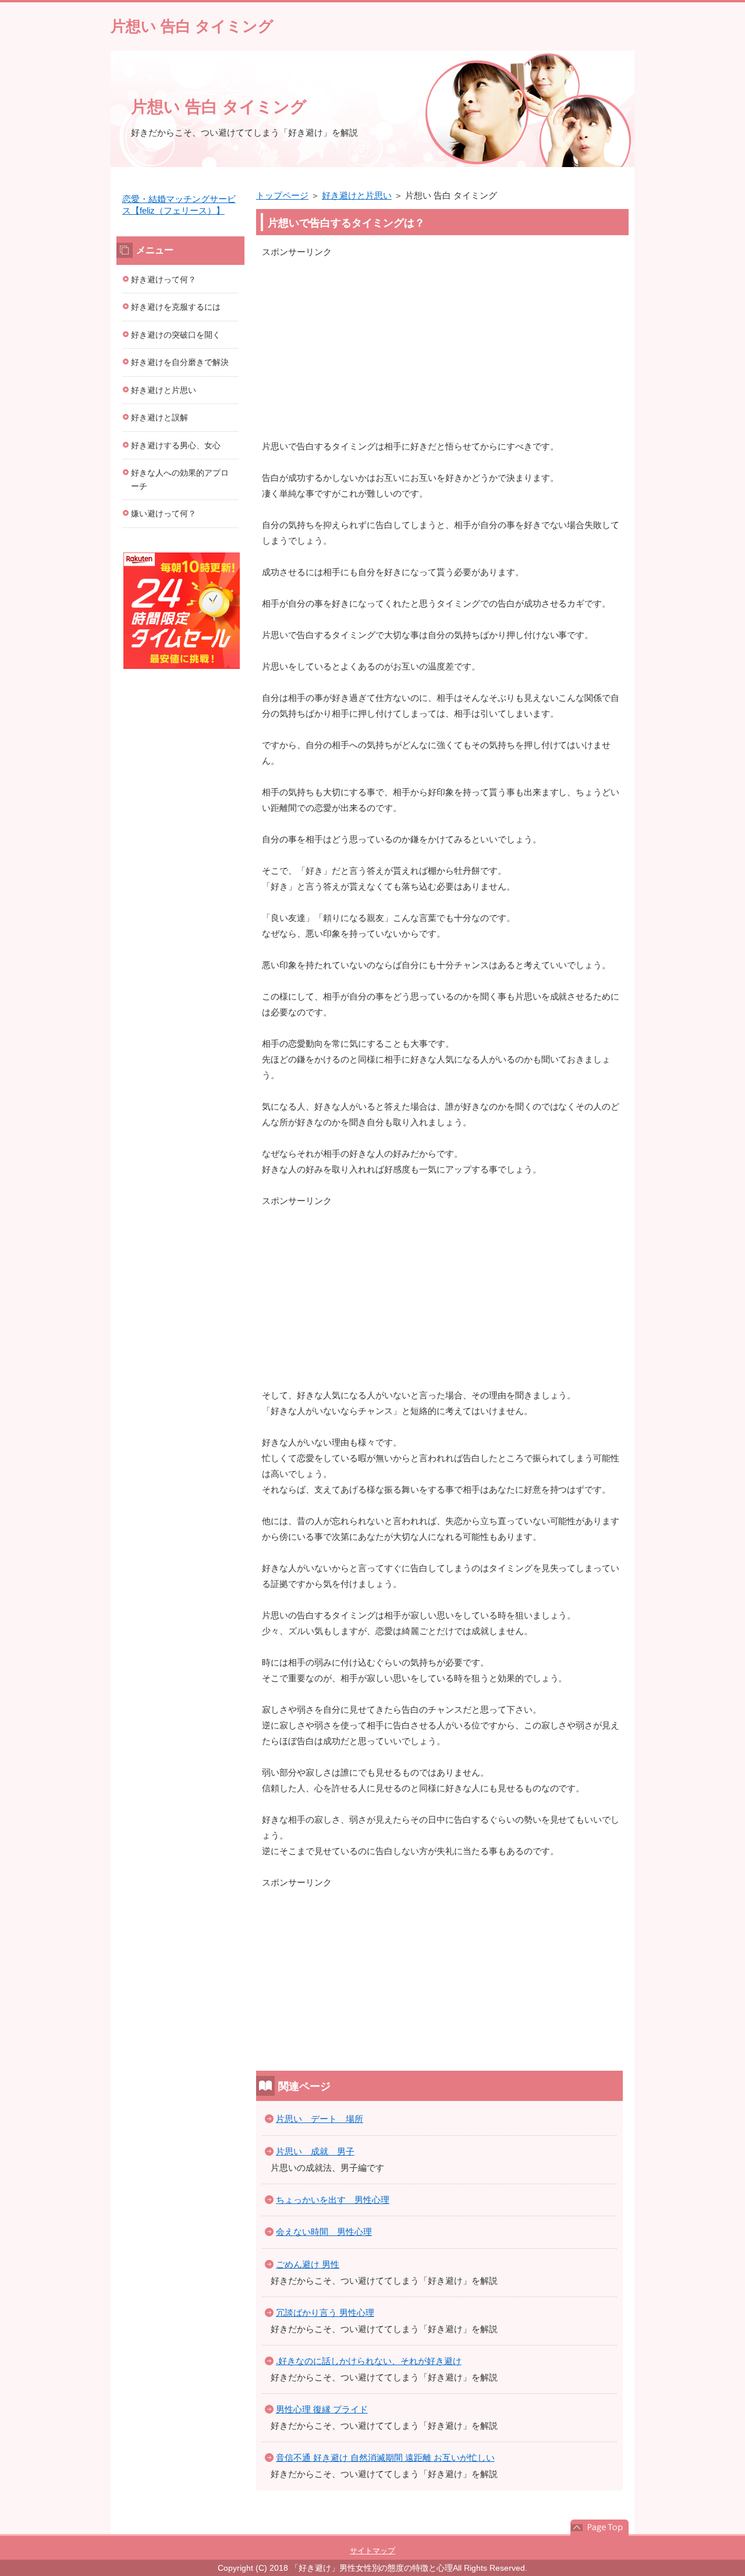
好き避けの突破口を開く (176, 335)
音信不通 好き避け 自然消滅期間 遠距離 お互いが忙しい (385, 2458)
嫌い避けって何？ (164, 513)
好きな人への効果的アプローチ (180, 479)
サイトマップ (372, 2551)
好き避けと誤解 (159, 417)
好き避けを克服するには (176, 307)
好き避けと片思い (357, 195)
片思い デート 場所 (320, 2119)
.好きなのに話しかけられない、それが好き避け (369, 2361)
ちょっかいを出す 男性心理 (333, 2200)
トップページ (282, 195)
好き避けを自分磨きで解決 (180, 362)
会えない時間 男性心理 (324, 2232)
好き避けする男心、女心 (176, 445)
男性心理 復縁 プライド (322, 2409)
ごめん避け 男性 (308, 2264)
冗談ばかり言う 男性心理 (325, 2313)
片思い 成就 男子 (315, 2151)
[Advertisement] (442, 341)
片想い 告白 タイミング (192, 26)
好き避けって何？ (164, 279)
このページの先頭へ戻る (599, 2528)
